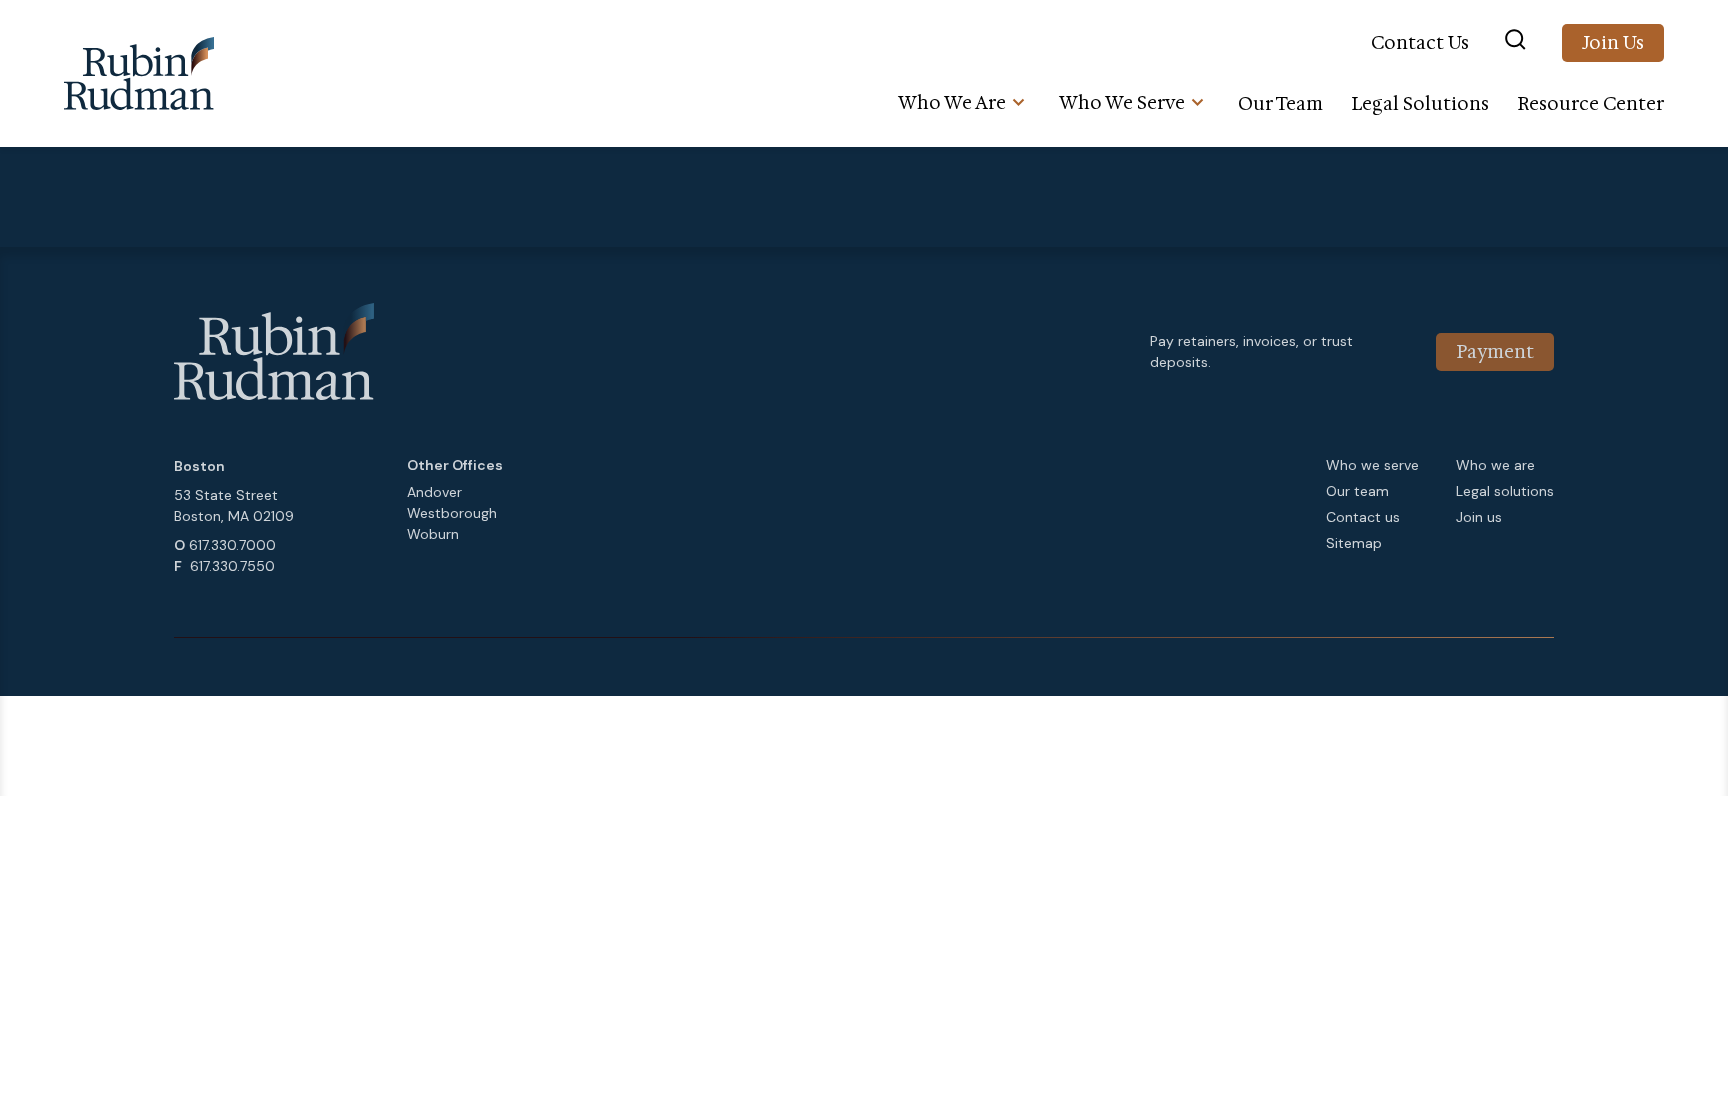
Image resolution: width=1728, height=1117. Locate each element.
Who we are (1495, 465)
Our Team (1280, 104)
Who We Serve (1122, 103)
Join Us (1613, 43)
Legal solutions (1505, 491)
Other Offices (455, 465)
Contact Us (1420, 43)
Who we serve (1372, 465)
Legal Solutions (1420, 104)
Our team (1357, 491)
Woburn (433, 534)
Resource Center (1590, 104)
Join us (1479, 517)
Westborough (452, 513)
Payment (1495, 352)
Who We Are (952, 103)
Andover (434, 492)
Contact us (1363, 517)
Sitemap (1354, 543)
